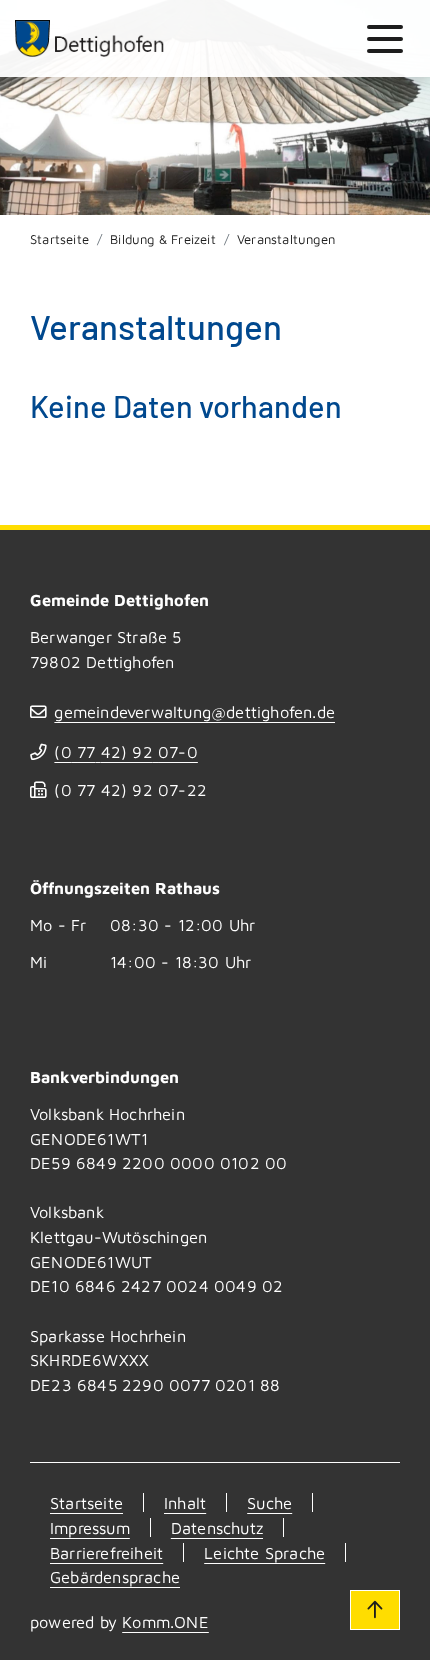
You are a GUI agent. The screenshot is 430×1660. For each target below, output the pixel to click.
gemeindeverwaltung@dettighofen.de (194, 711)
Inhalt (185, 1502)
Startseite (59, 239)
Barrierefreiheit (106, 1552)
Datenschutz (217, 1527)
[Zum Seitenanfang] (375, 1610)
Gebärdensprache (115, 1576)
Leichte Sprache (264, 1552)
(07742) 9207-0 (125, 751)
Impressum (90, 1527)
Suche (269, 1502)
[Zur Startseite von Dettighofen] (90, 38)
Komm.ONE (165, 1621)
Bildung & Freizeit (163, 239)
